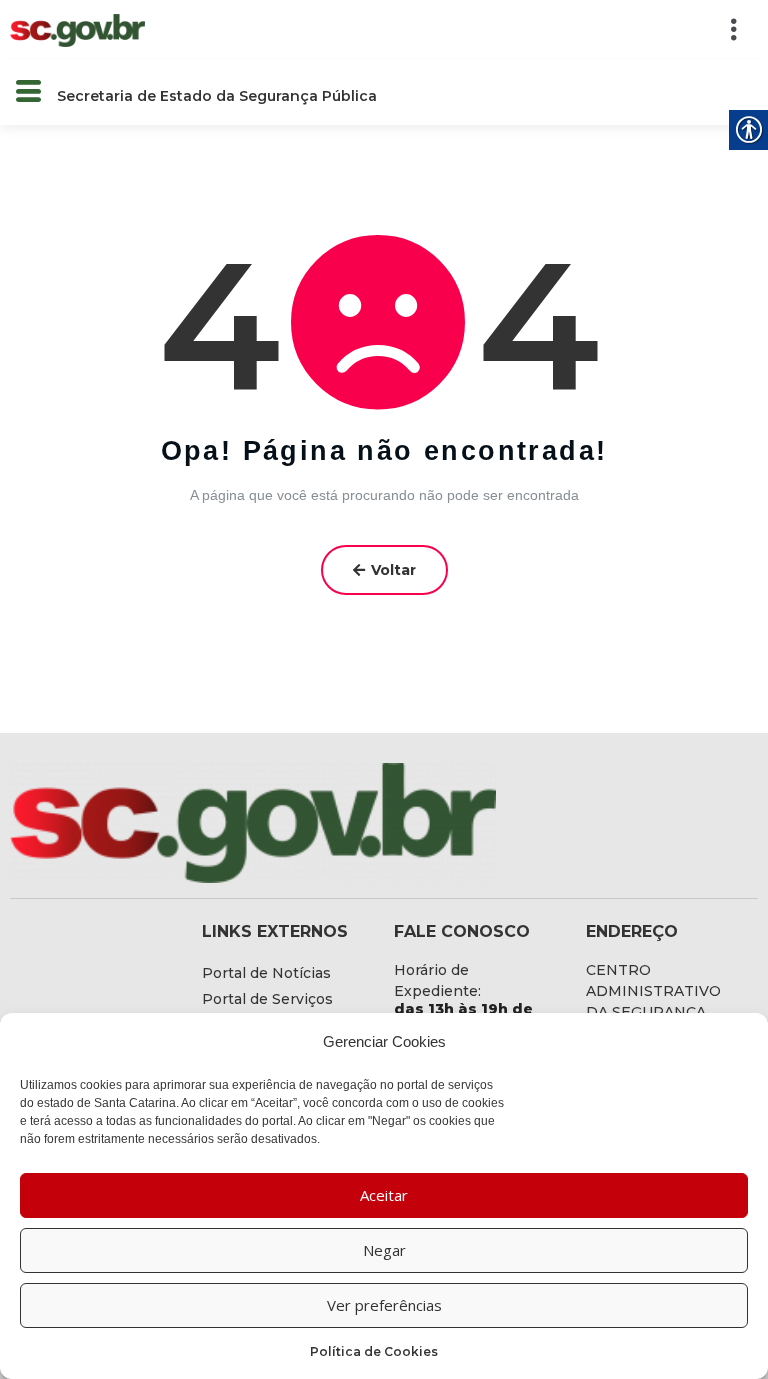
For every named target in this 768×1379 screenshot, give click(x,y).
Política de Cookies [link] (374, 1351)
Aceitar (384, 1195)
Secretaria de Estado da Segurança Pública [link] (217, 96)
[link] (77, 29)
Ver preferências (384, 1305)
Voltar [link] (393, 570)
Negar (384, 1250)
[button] (461, 30)
